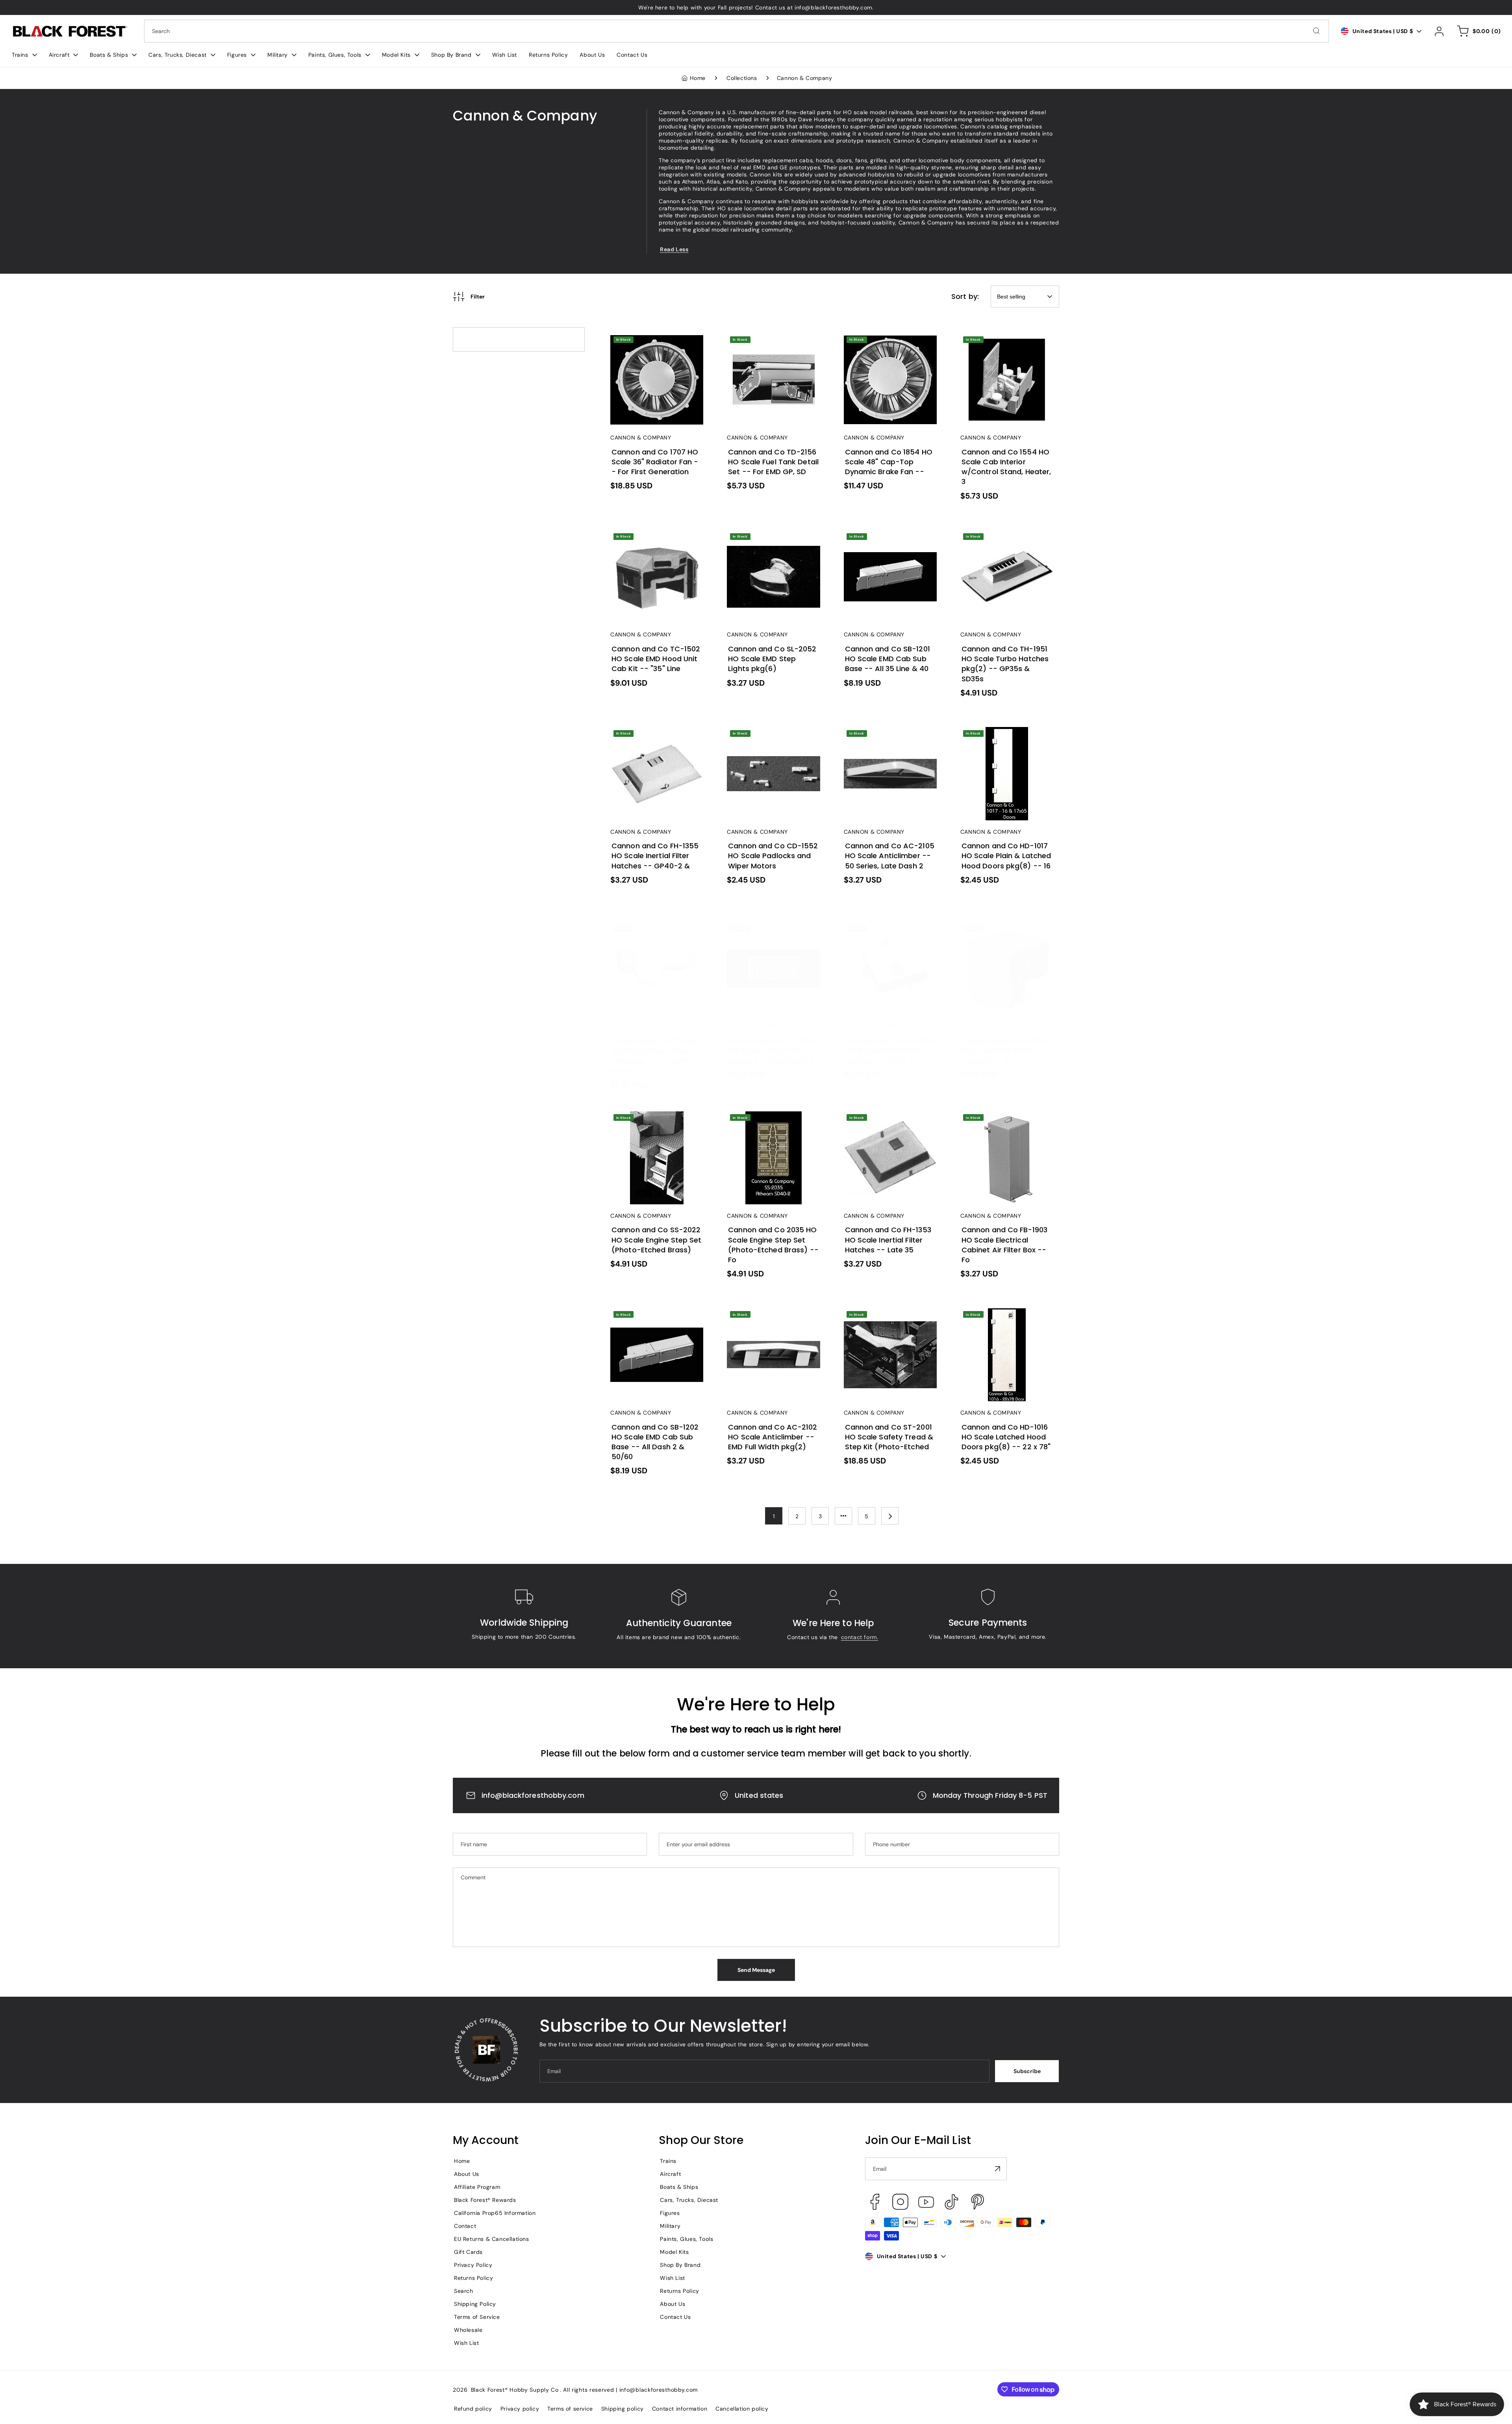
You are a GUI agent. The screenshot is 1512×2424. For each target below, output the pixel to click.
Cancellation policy (742, 2409)
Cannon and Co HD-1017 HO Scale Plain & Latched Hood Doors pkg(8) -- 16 (1000, 739)
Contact (465, 2226)
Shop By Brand (680, 2265)
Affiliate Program (477, 2187)
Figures (670, 2213)
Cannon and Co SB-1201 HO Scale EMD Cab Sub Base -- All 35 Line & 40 (888, 542)
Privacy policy (520, 2409)
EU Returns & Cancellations (492, 2239)
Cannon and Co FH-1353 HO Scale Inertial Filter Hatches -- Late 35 (887, 1123)
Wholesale (468, 2330)
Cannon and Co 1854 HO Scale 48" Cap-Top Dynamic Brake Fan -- (890, 345)
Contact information (680, 2409)
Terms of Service (477, 2317)
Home (698, 78)
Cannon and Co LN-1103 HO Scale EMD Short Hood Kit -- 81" (1006, 930)
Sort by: (965, 296)
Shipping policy (623, 2409)
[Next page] (890, 1516)
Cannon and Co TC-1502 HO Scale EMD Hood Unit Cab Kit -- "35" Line (656, 542)
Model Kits (674, 2252)
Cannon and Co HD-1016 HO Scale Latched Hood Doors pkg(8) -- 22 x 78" (1001, 1320)
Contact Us (675, 2317)
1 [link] (774, 1516)
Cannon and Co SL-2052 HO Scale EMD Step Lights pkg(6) (769, 538)
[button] (24, 55)
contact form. (860, 1637)
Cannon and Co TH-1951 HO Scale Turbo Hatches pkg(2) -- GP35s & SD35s (1004, 542)
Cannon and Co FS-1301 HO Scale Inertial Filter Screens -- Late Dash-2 (770, 934)
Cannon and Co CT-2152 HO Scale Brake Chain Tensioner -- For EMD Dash (655, 934)
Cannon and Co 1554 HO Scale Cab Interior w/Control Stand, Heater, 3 (1004, 345)
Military (670, 2226)
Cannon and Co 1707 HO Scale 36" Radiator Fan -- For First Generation (653, 345)
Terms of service (570, 2409)
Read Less (674, 249)
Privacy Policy (473, 2265)
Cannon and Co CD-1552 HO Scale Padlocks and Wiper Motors (768, 739)
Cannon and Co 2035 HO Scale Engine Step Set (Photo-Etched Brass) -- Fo (771, 1123)
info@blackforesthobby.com (533, 1795)
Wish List (466, 2343)
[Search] (1316, 31)
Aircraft (670, 2174)
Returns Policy (473, 2278)
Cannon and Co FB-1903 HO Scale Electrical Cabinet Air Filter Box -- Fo (1007, 1123)
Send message (756, 1970)
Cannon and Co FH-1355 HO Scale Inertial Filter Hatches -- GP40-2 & (654, 739)
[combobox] (737, 31)
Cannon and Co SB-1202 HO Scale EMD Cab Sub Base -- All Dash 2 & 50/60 (655, 1320)
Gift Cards (468, 2252)
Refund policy (473, 2409)
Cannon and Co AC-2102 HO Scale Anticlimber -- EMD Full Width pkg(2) (769, 1320)
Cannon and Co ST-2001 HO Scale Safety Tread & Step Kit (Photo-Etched (886, 1320)
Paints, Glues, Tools (687, 2239)
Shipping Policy (475, 2304)
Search (464, 2291)
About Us (467, 2174)
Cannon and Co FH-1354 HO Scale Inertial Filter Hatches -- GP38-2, (887, 934)
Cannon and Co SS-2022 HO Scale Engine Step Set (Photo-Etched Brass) (653, 1123)
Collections (742, 78)
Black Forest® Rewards (485, 2200)
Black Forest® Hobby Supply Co (515, 2390)
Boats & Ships (679, 2187)
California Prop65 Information (495, 2213)
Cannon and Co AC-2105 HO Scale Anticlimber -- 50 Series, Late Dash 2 (888, 739)
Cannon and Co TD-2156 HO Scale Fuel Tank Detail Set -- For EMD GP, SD (773, 345)
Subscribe (1027, 2071)
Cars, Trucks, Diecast (689, 2200)
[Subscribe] (998, 2169)
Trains (668, 2161)
